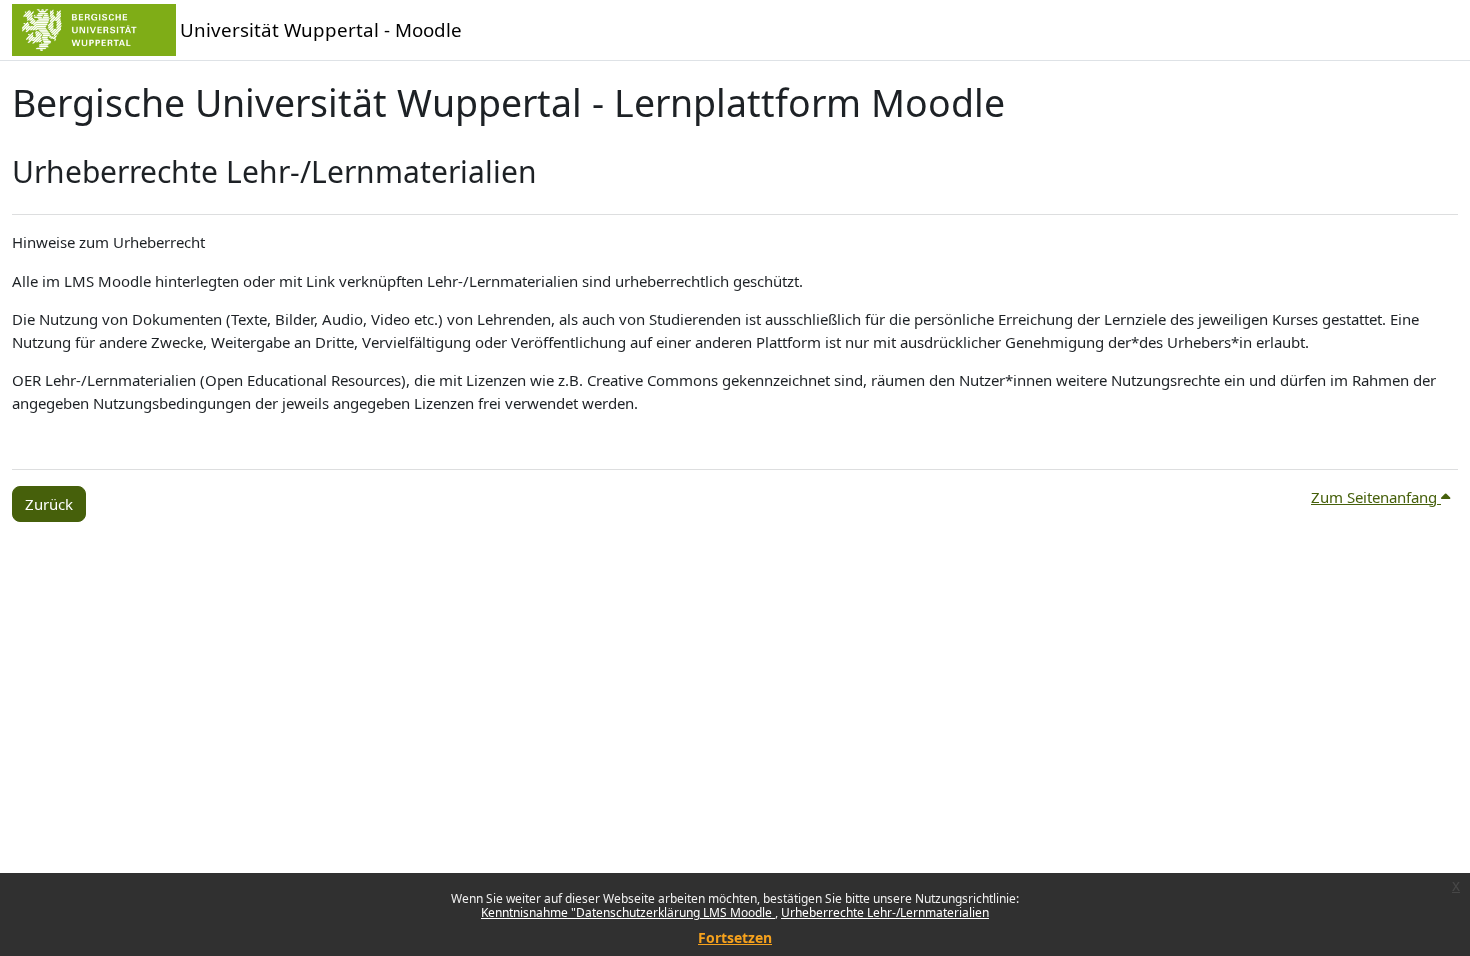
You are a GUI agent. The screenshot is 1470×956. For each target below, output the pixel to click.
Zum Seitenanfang (1376, 497)
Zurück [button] (49, 504)
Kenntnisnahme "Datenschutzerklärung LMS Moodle (628, 912)
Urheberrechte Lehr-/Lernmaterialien (885, 912)
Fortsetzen (735, 937)
